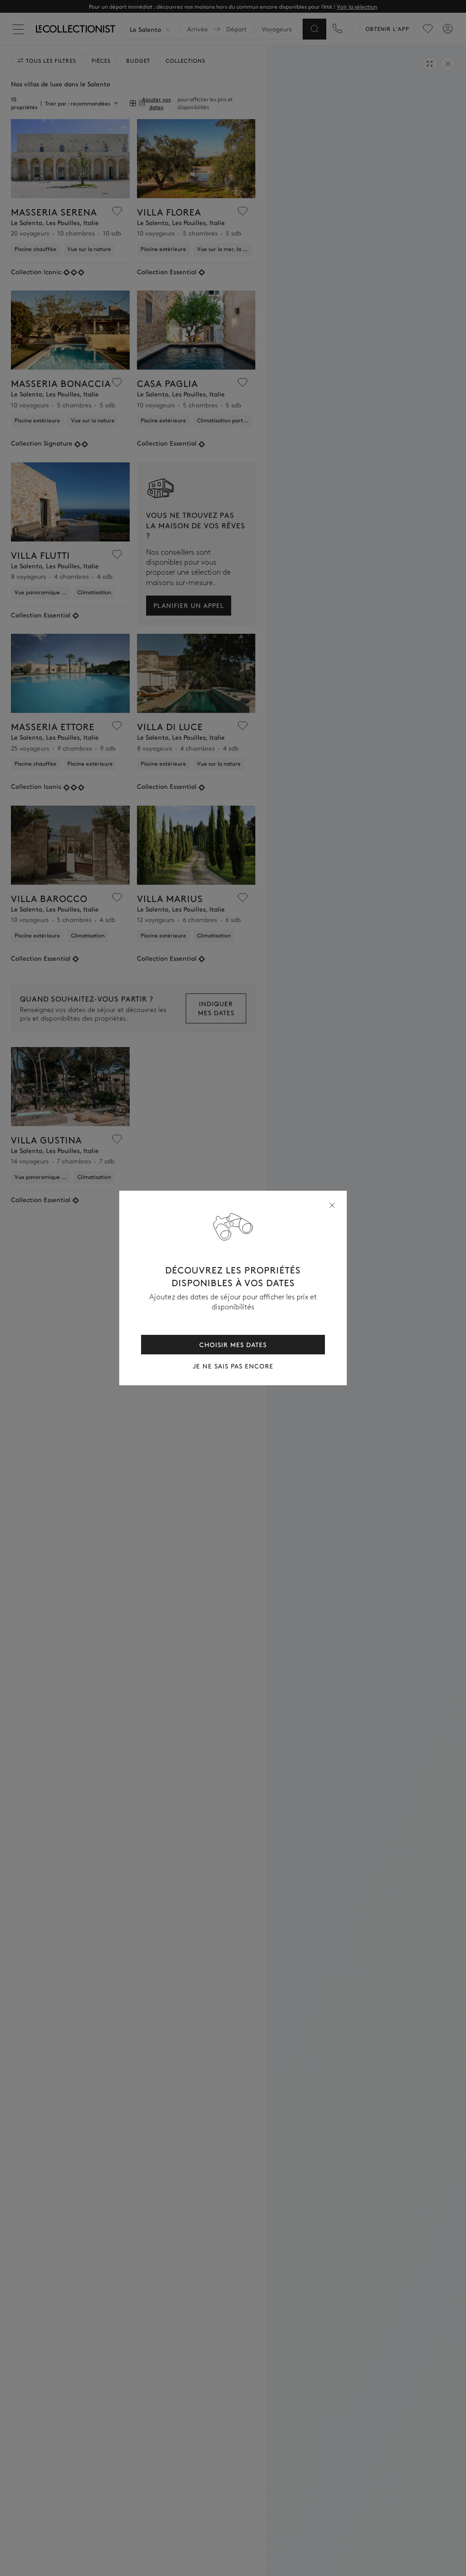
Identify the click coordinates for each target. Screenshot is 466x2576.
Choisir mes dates (233, 1344)
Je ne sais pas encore (233, 1366)
